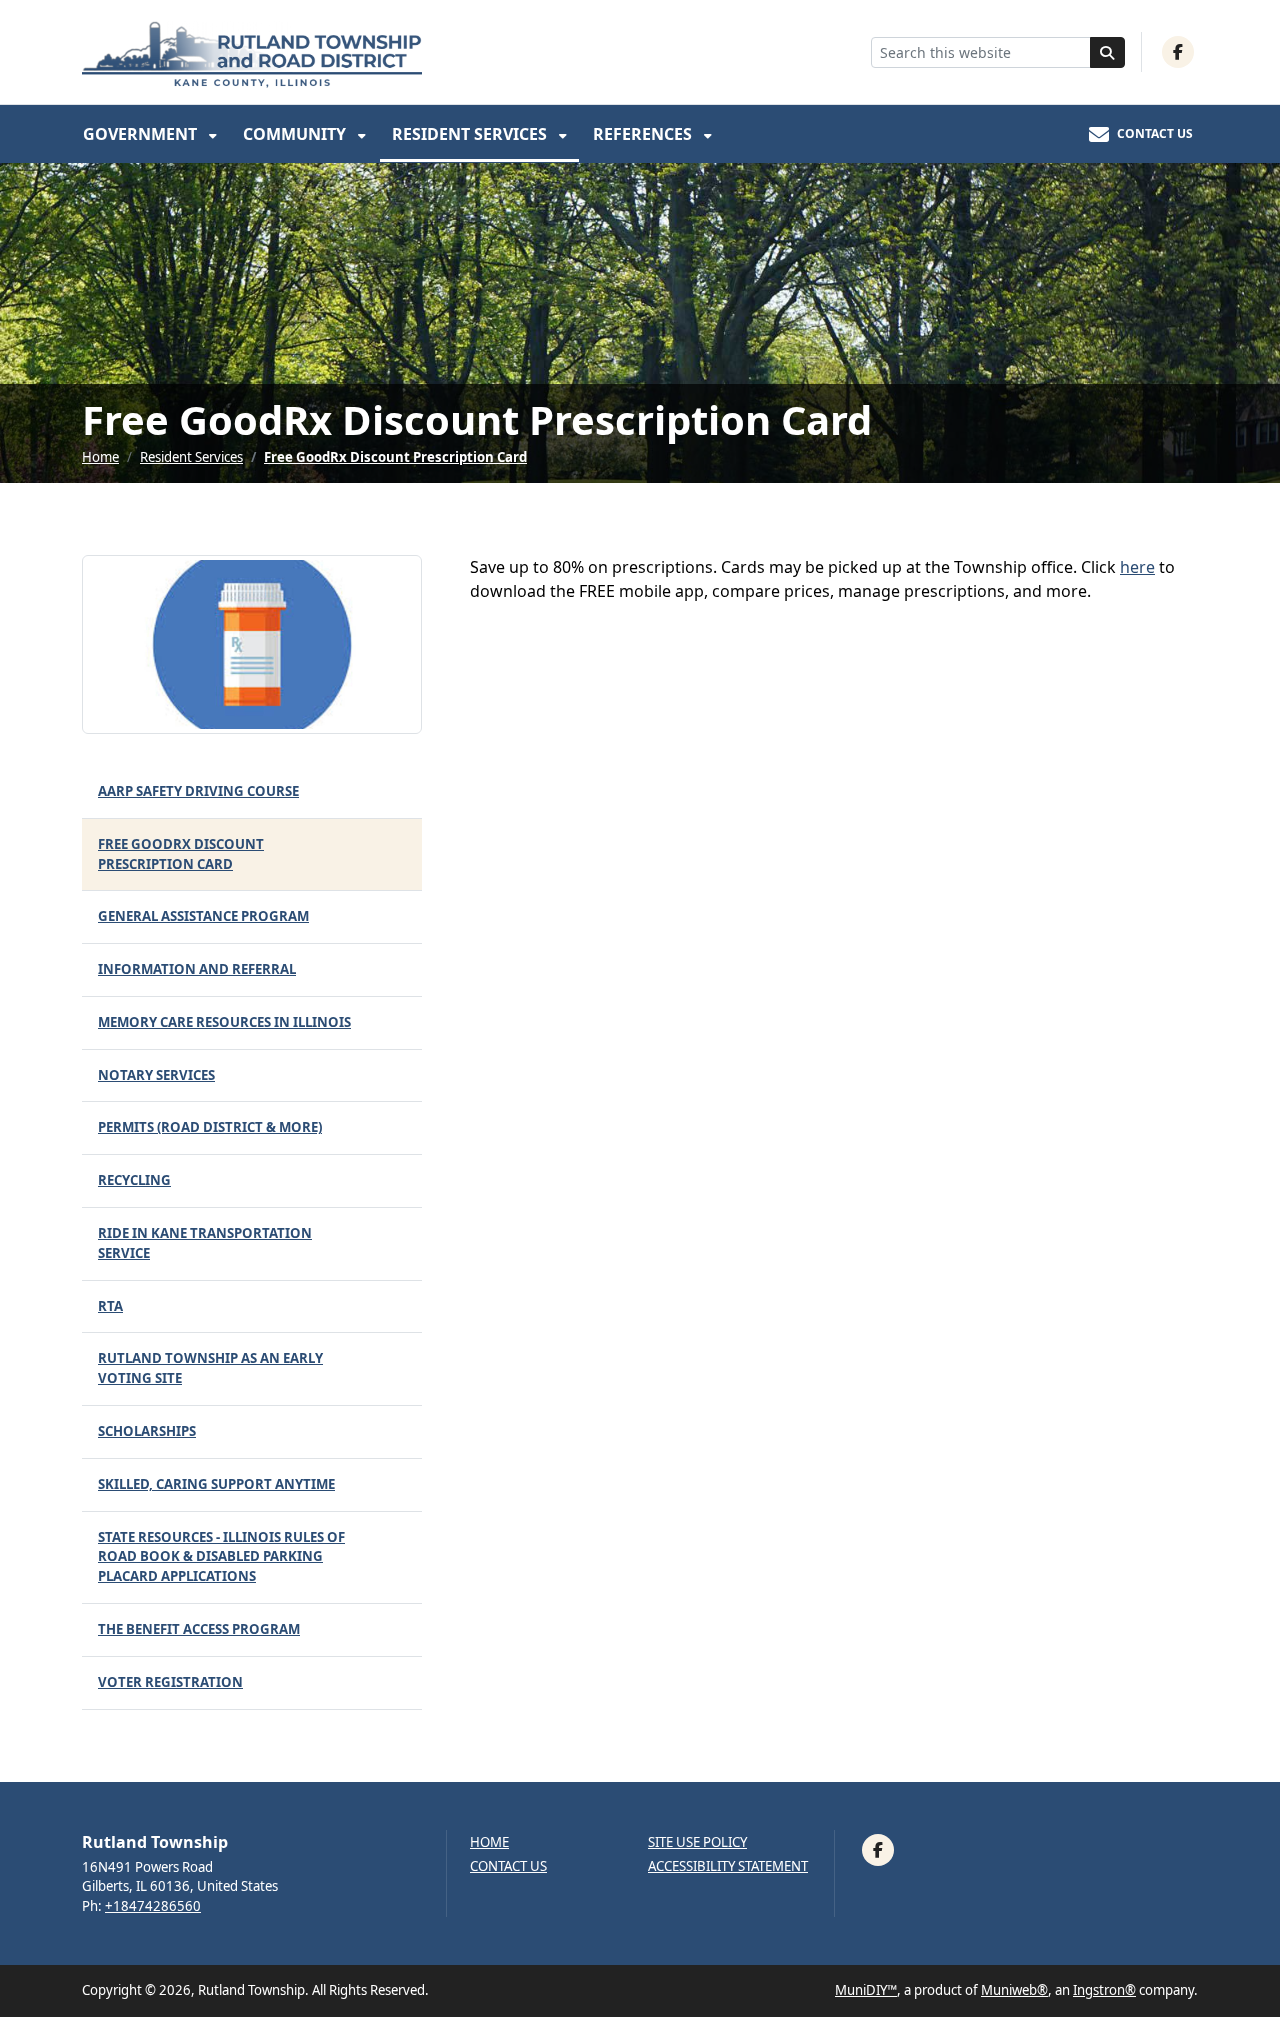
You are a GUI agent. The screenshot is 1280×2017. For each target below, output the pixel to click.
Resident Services (471, 134)
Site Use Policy (697, 1842)
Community (296, 134)
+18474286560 (153, 1906)
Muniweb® (1014, 1990)
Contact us (508, 1866)
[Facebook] (1178, 52)
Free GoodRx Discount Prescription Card (395, 457)
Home (100, 457)
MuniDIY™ (866, 1990)
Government (142, 134)
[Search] (1108, 52)
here (1137, 567)
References (644, 134)
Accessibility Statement (728, 1866)
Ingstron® (1104, 1990)
